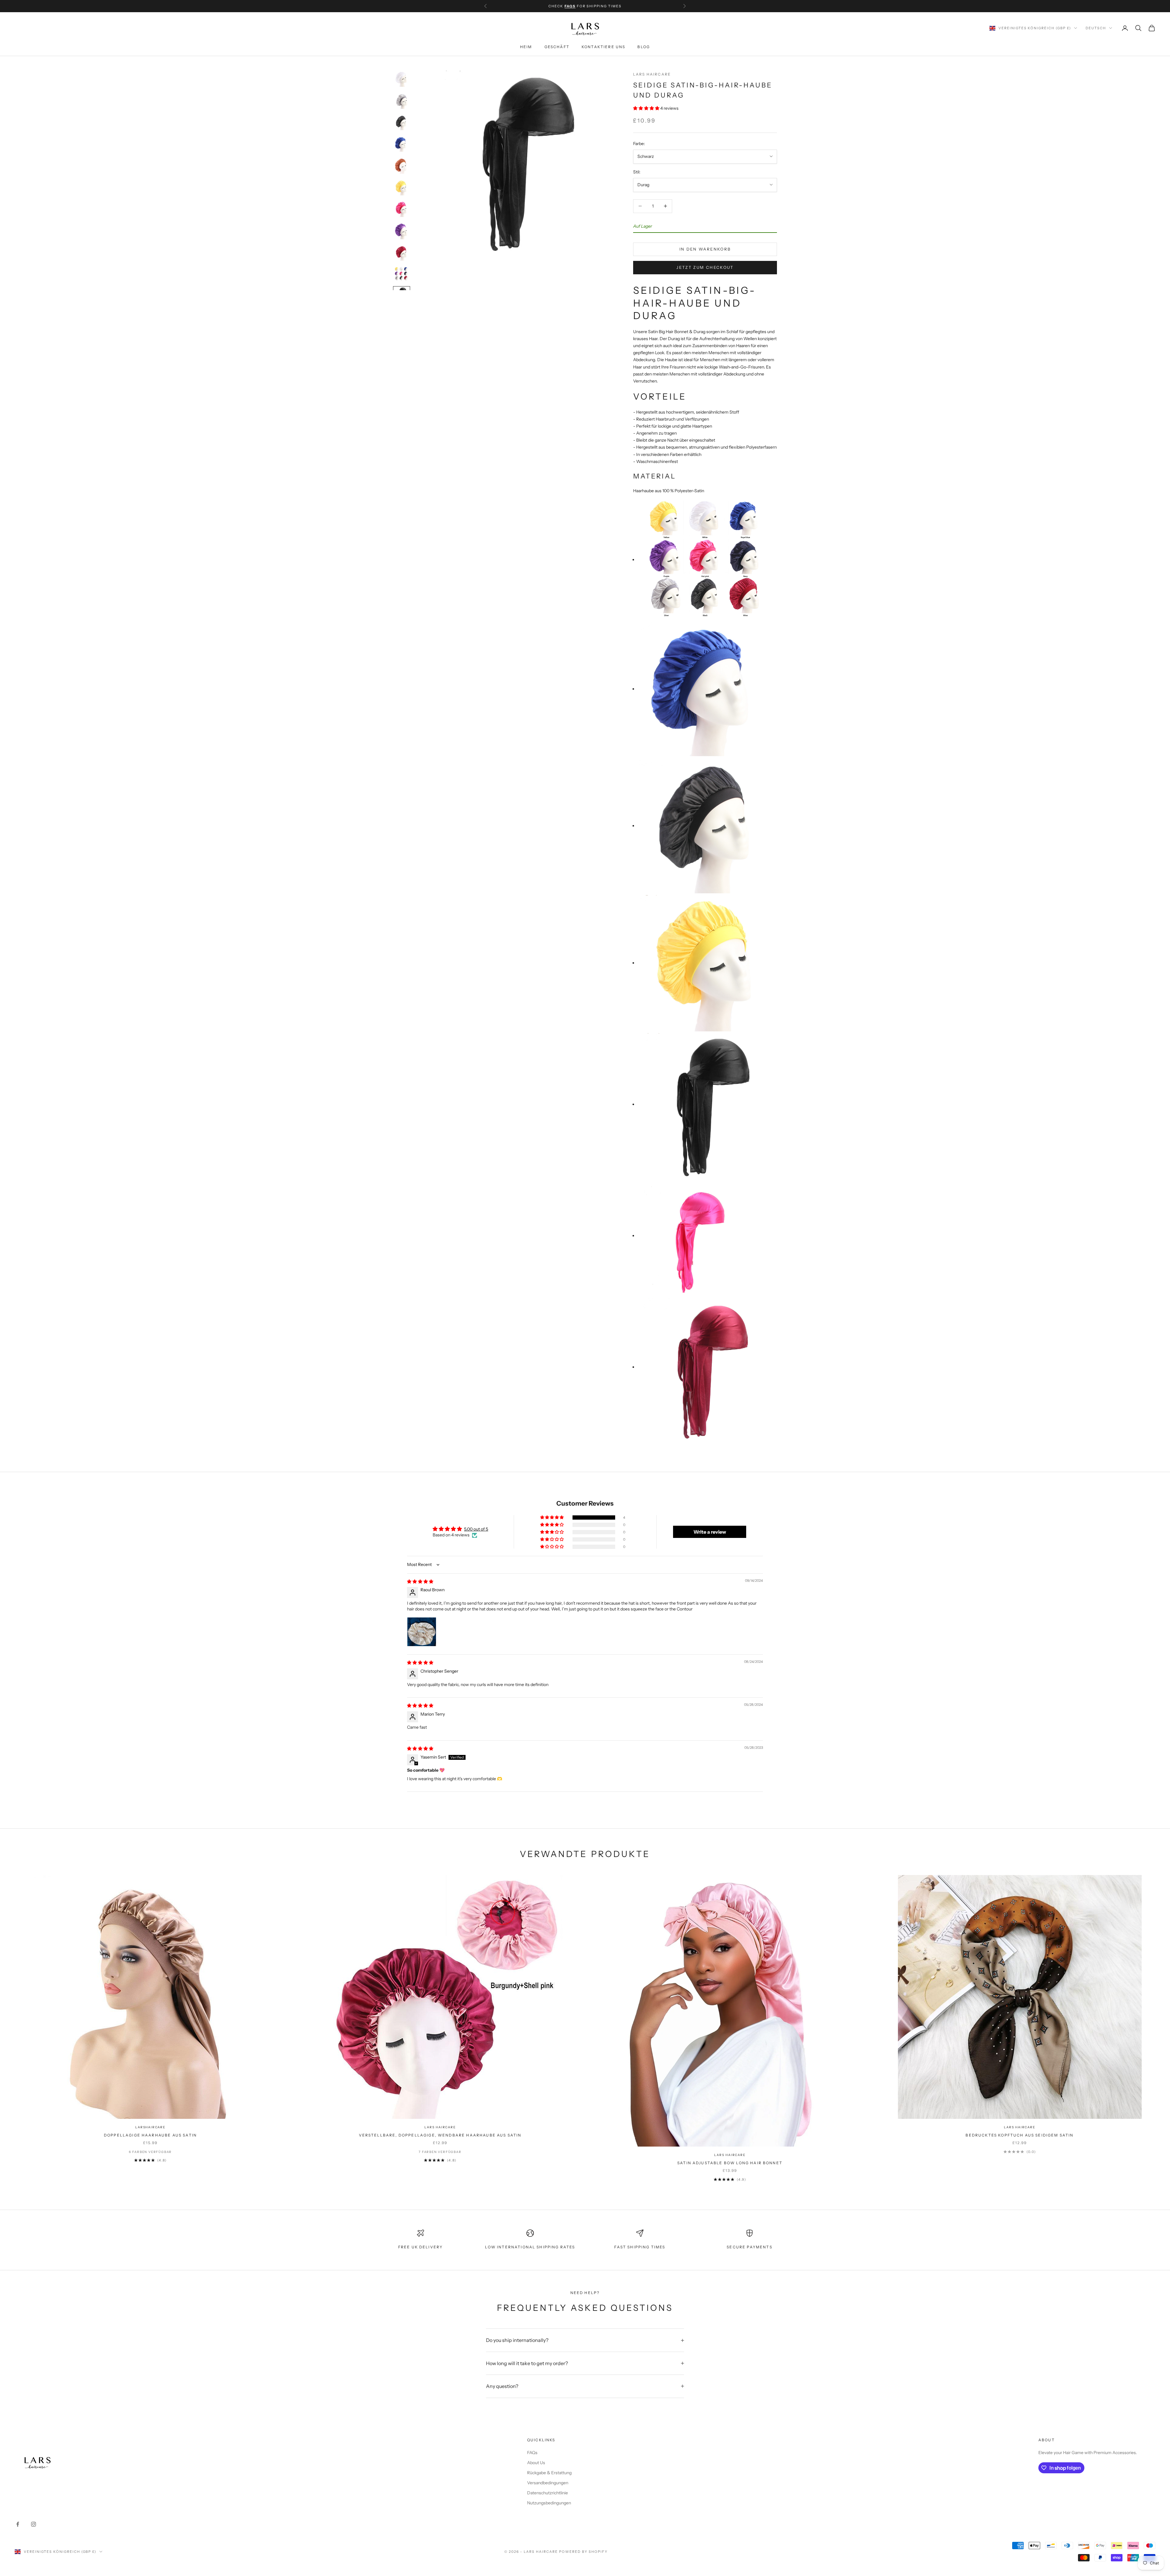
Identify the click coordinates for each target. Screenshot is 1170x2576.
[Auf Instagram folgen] (34, 2524)
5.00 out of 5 (476, 1529)
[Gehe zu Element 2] (402, 101)
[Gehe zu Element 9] (402, 253)
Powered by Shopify (583, 2552)
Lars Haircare (652, 74)
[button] (647, 108)
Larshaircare (150, 2127)
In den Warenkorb (705, 249)
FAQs (532, 2453)
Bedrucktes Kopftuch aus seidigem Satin (1019, 2135)
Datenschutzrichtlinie (548, 2493)
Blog (644, 47)
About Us (536, 2463)
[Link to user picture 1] (422, 1632)
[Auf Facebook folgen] (18, 2524)
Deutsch (1096, 28)
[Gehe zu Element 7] (402, 209)
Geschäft (557, 47)
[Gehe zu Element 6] (402, 188)
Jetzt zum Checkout (705, 267)
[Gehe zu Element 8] (402, 231)
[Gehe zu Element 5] (402, 166)
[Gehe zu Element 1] (402, 79)
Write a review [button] (710, 1532)
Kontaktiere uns (603, 47)
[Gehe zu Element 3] (402, 123)
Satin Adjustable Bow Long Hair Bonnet (730, 2163)
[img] (420, 1582)
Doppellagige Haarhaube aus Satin (150, 2135)
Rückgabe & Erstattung (549, 2473)
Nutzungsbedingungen (549, 2503)
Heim (526, 47)
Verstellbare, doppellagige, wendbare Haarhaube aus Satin (440, 2135)
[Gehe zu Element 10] (402, 274)
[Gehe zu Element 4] (402, 144)
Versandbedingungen (548, 2483)
